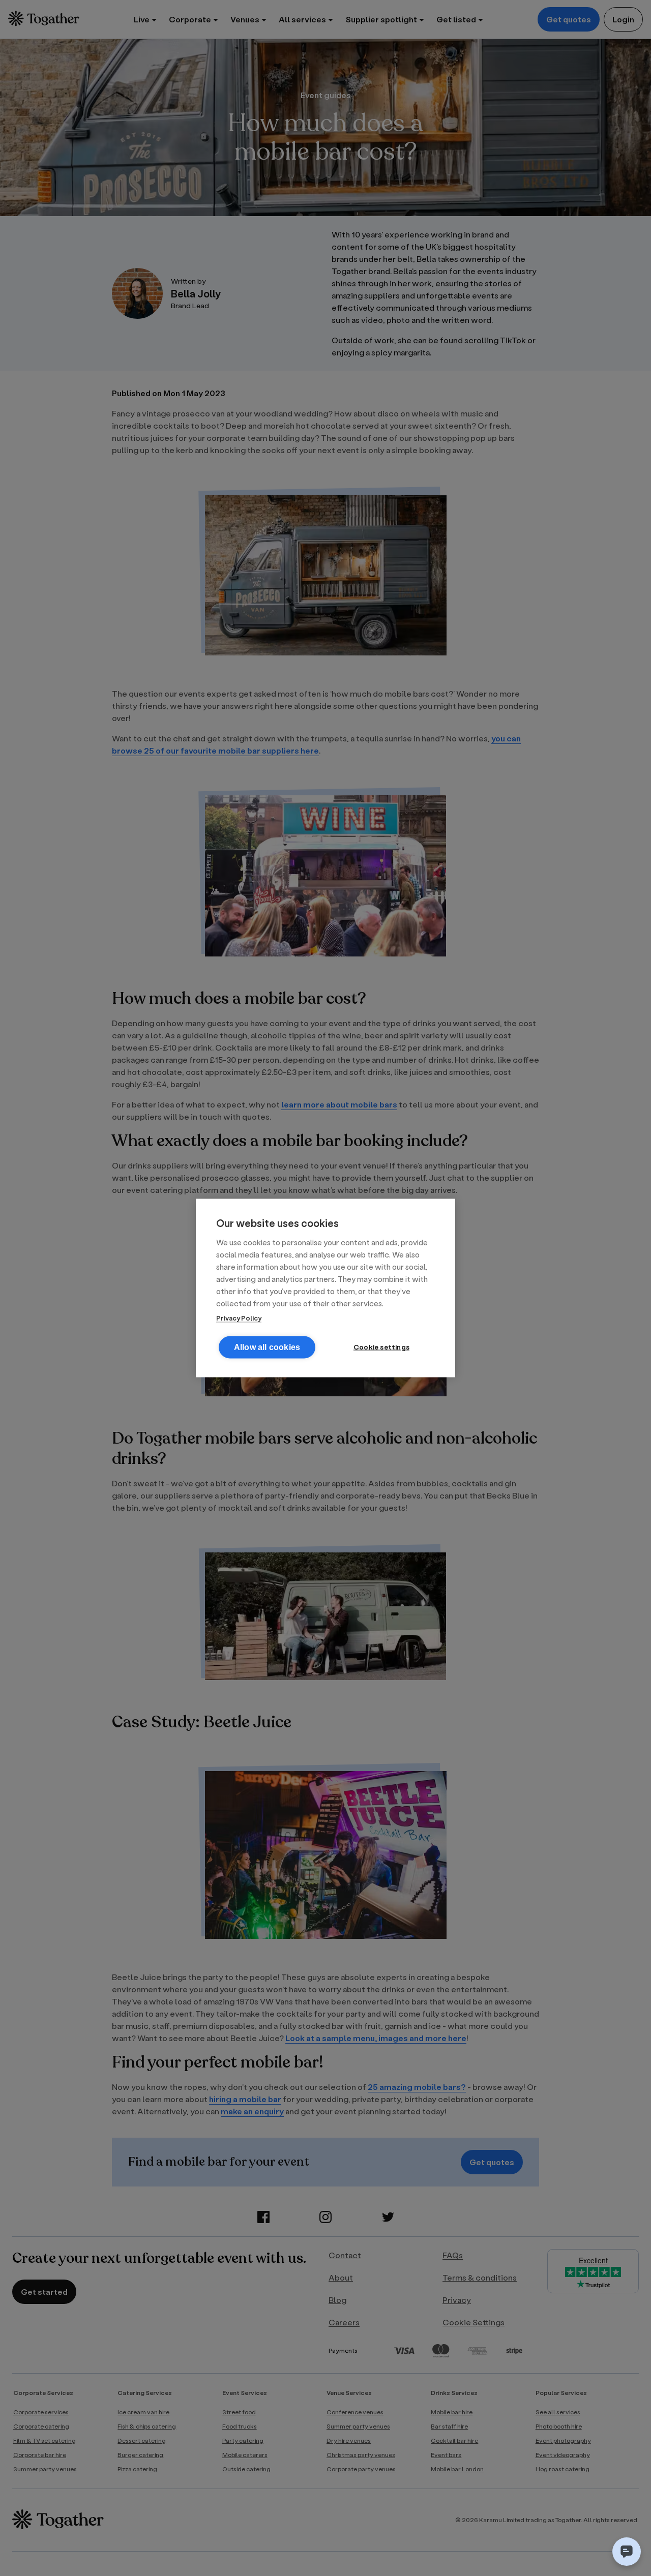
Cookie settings (381, 1347)
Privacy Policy (239, 1318)
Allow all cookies (267, 1347)
